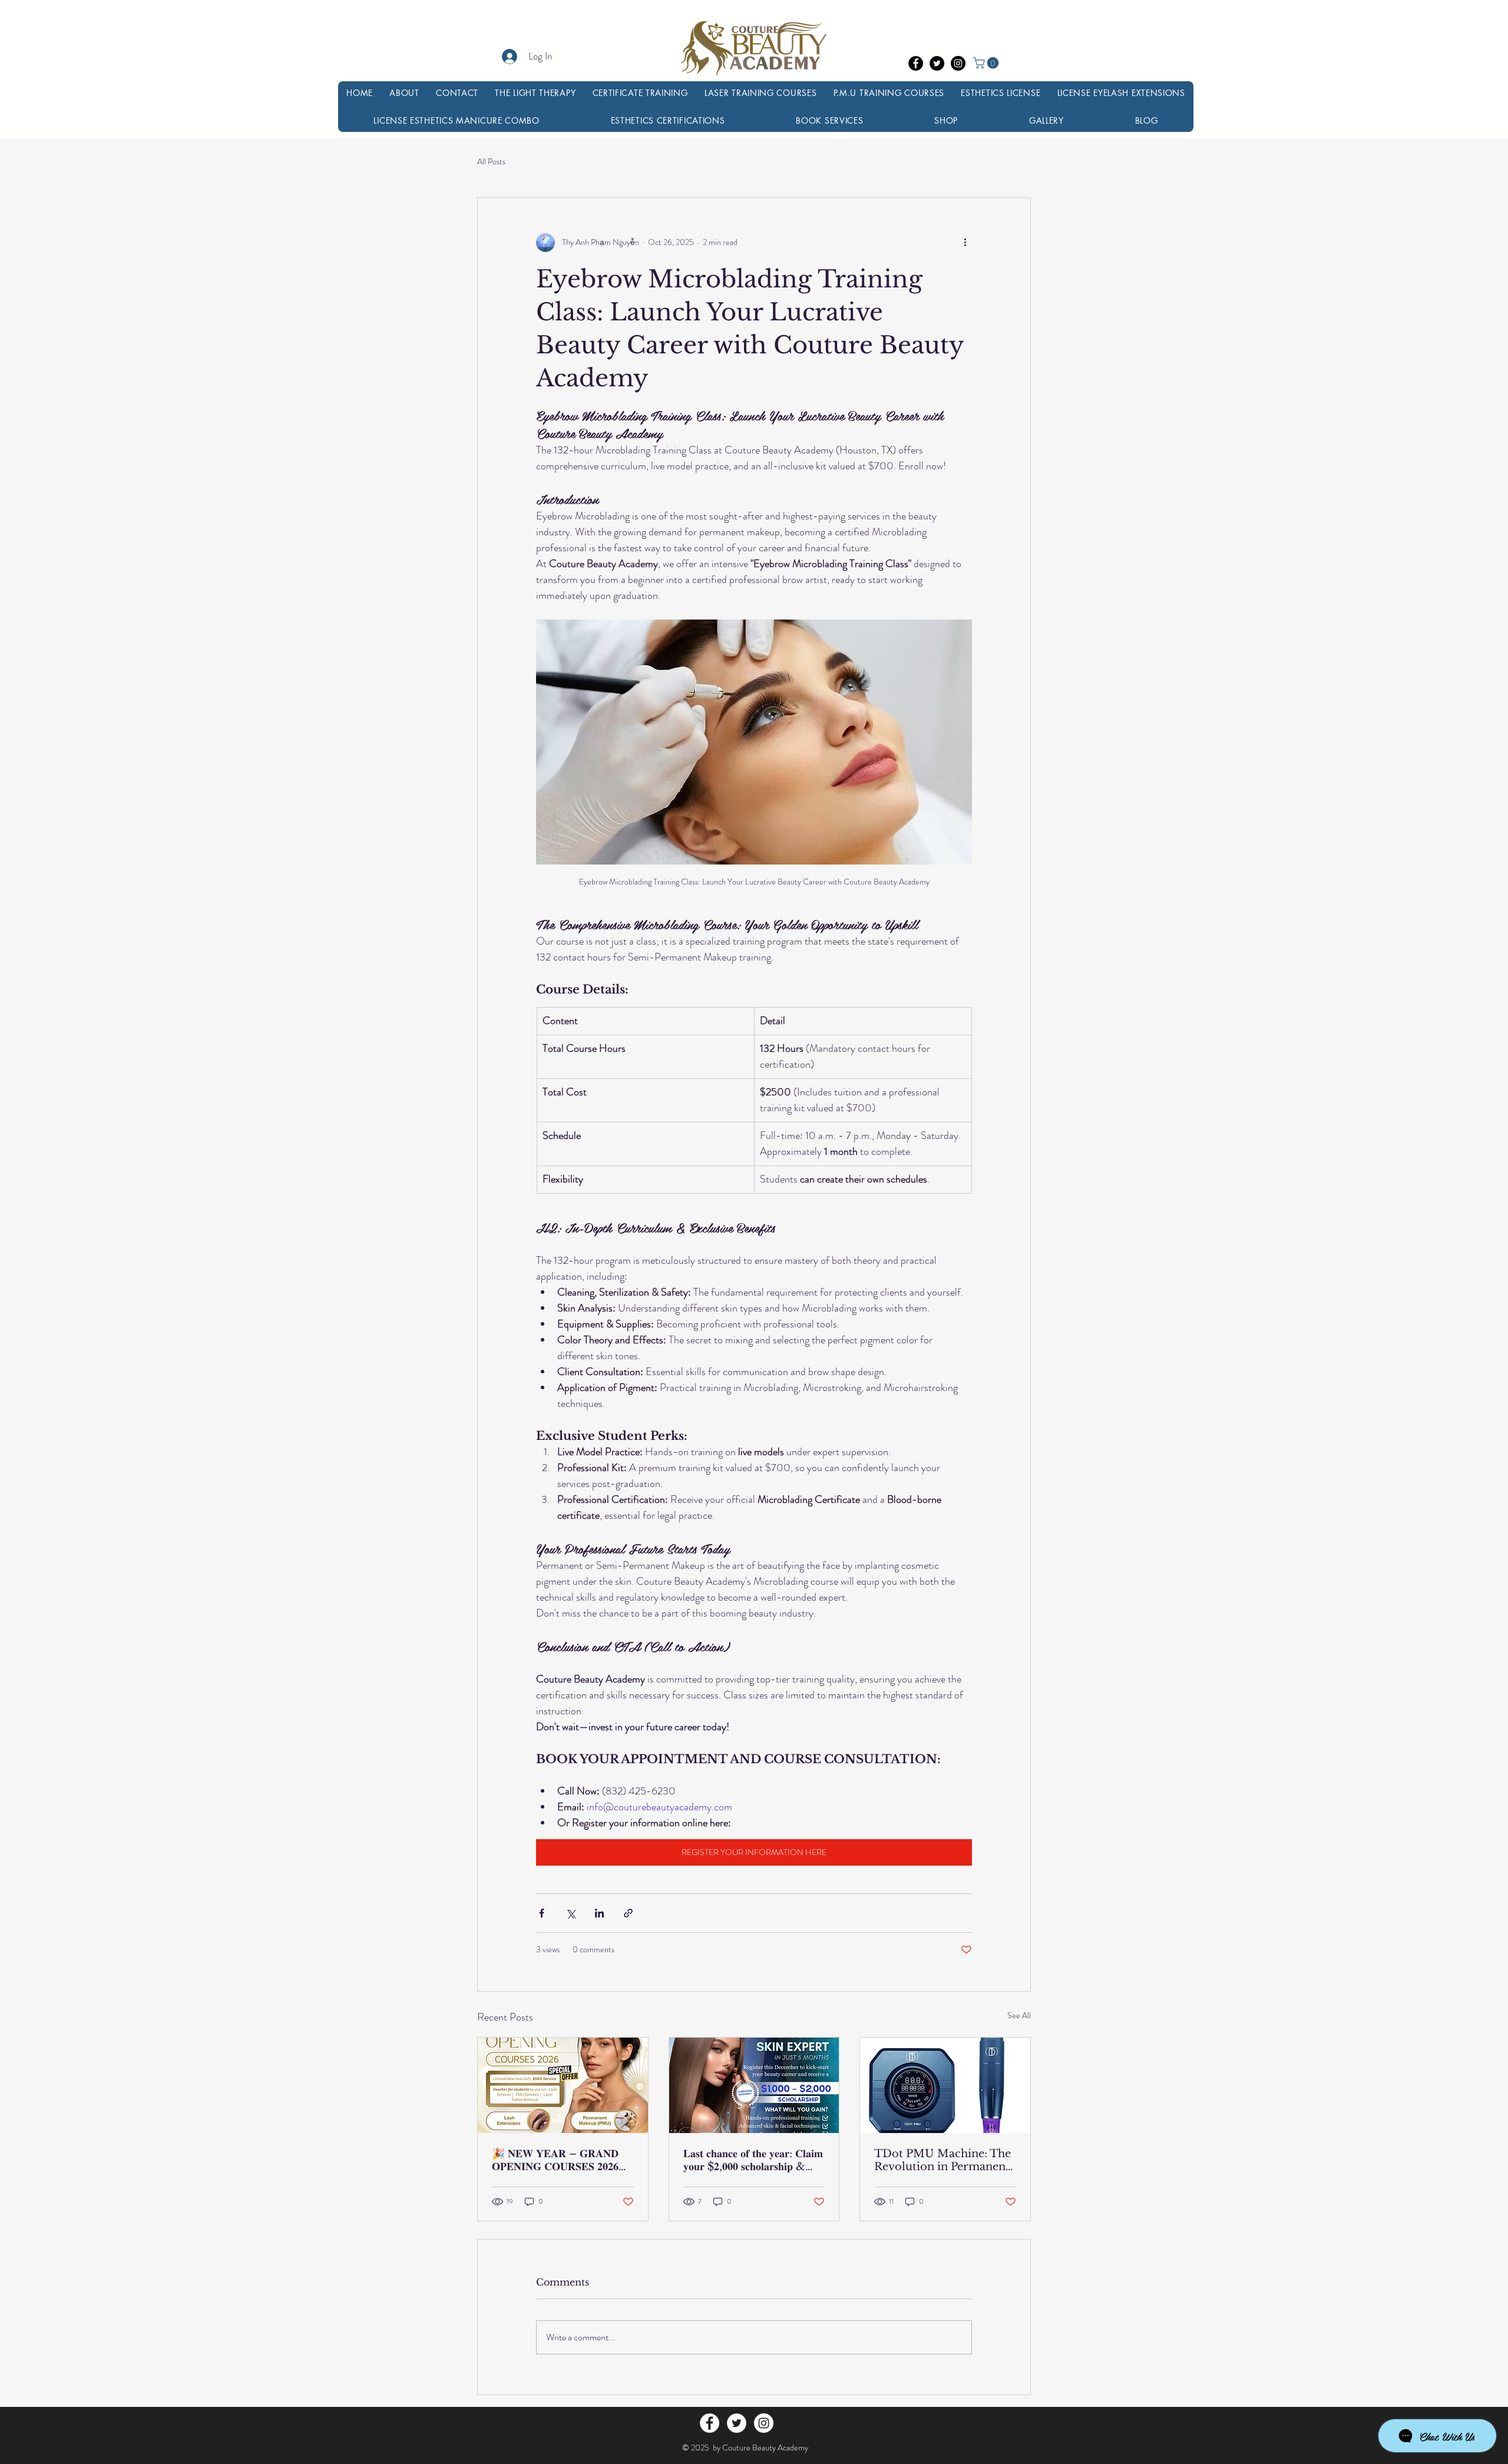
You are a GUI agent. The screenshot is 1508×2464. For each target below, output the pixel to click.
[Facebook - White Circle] (710, 2423)
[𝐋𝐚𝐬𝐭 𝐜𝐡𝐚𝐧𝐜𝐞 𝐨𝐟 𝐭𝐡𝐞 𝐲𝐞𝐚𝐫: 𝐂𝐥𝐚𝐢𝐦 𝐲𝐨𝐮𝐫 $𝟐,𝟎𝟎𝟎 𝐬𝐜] (754, 2085)
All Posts (491, 162)
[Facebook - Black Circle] (916, 63)
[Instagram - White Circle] (764, 2423)
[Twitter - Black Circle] (937, 63)
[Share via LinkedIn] (599, 1913)
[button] (987, 63)
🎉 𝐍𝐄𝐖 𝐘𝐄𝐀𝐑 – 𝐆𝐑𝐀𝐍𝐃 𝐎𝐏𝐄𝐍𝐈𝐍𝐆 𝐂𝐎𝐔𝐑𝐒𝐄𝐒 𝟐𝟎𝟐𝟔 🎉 (555, 2160)
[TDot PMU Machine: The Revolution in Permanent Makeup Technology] (945, 2085)
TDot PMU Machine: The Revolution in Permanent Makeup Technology (943, 2160)
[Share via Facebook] (542, 1913)
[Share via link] (628, 1913)
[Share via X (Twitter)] (571, 1913)
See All (1019, 2015)
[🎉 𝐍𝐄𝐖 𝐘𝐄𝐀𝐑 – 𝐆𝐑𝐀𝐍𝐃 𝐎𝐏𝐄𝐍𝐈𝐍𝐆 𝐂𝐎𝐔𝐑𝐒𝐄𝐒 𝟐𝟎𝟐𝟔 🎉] (563, 2085)
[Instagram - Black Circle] (958, 63)
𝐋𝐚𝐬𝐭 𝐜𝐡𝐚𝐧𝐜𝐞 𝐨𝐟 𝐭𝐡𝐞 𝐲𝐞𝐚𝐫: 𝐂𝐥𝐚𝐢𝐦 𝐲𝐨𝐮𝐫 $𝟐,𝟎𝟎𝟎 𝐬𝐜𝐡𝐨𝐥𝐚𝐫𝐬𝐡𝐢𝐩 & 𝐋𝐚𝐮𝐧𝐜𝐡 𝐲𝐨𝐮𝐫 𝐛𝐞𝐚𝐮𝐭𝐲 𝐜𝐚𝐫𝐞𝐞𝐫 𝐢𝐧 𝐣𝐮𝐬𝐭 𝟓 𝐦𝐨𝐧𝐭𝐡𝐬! (753, 2160)
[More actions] (965, 243)
